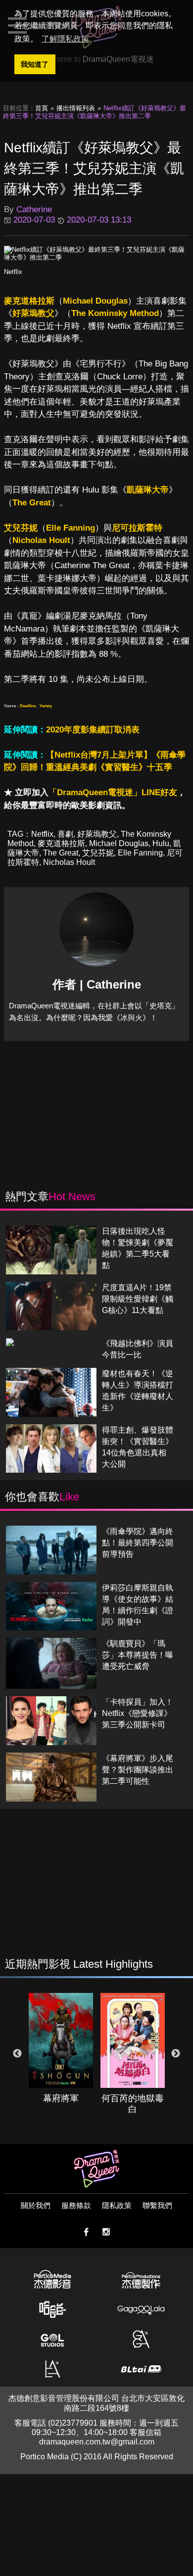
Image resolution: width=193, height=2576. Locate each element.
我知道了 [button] (35, 64)
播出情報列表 (76, 108)
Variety (46, 706)
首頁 (42, 108)
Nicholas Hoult (41, 540)
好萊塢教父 (33, 313)
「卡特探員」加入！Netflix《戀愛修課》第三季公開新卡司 (138, 1713)
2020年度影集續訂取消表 (93, 730)
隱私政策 (117, 2205)
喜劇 (65, 834)
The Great (32, 503)
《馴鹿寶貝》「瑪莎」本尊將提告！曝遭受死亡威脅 (138, 1655)
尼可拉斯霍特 (137, 528)
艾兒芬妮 (21, 528)
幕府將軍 (61, 2098)
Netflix (13, 272)
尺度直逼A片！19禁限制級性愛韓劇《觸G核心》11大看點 (138, 1299)
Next (176, 2054)
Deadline (28, 706)
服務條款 (76, 2205)
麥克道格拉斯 (29, 301)
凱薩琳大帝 (148, 490)
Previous (17, 2054)
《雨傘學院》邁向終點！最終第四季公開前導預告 (138, 1543)
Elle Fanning (71, 528)
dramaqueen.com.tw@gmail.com (97, 2442)
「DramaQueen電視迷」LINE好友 (113, 792)
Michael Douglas (95, 301)
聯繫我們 (157, 2205)
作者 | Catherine (97, 984)
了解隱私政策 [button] (65, 39)
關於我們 (36, 2205)
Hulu (161, 843)
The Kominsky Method (115, 313)
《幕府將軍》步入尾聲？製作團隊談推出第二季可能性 (138, 1770)
